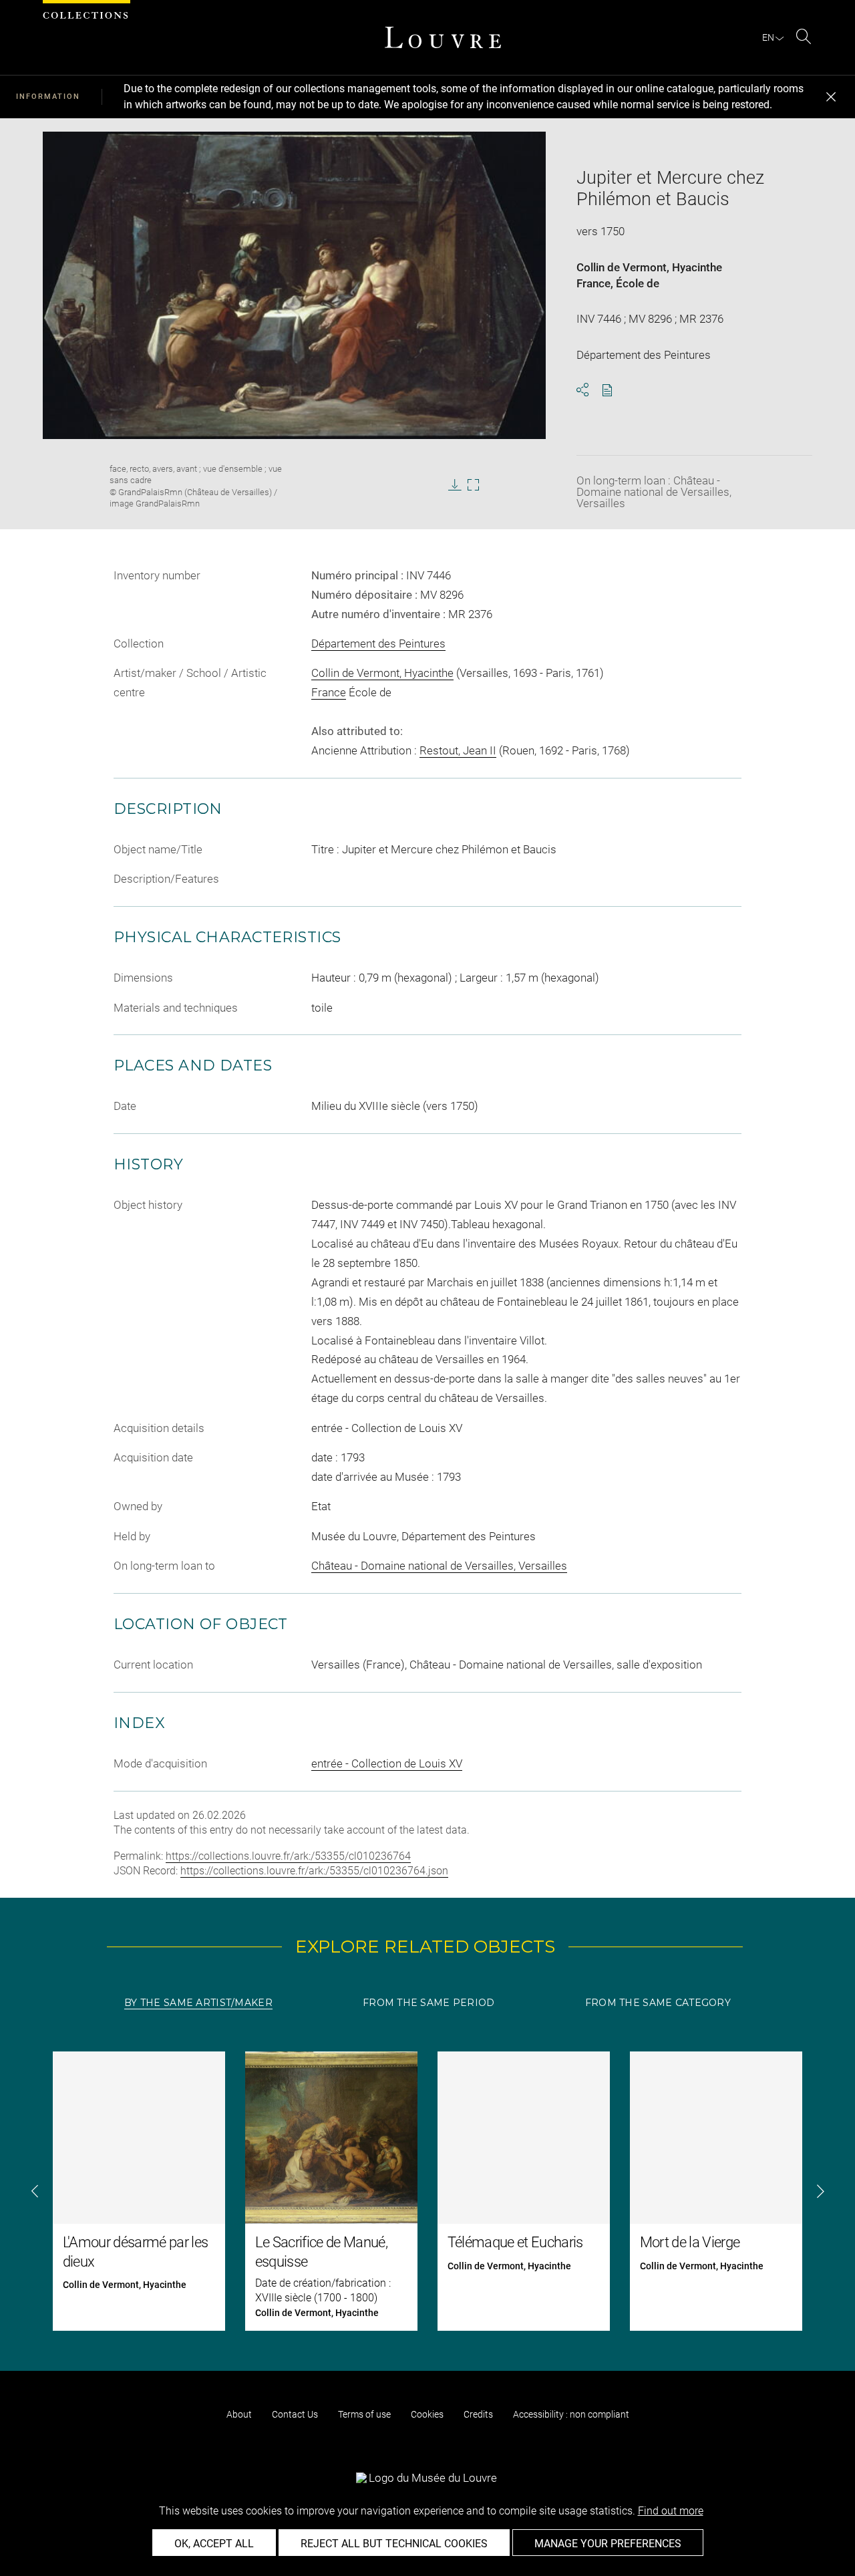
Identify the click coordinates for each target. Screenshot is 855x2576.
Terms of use (364, 2414)
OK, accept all (214, 2544)
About (239, 2414)
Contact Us (295, 2414)
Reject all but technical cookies (394, 2544)
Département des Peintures (378, 643)
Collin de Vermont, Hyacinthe (649, 267)
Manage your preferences (608, 2544)
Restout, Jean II (458, 750)
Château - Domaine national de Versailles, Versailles (439, 1566)
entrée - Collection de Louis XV (387, 1763)
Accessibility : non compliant (571, 2414)
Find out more (671, 2511)
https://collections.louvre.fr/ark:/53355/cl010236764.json (314, 1871)
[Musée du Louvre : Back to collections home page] (443, 37)
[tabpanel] (427, 2191)
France (593, 283)
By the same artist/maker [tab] (198, 2003)
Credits (478, 2414)
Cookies (427, 2414)
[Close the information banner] (831, 97)
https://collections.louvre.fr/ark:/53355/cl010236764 (288, 1856)
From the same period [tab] (429, 2003)
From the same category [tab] (658, 2003)
